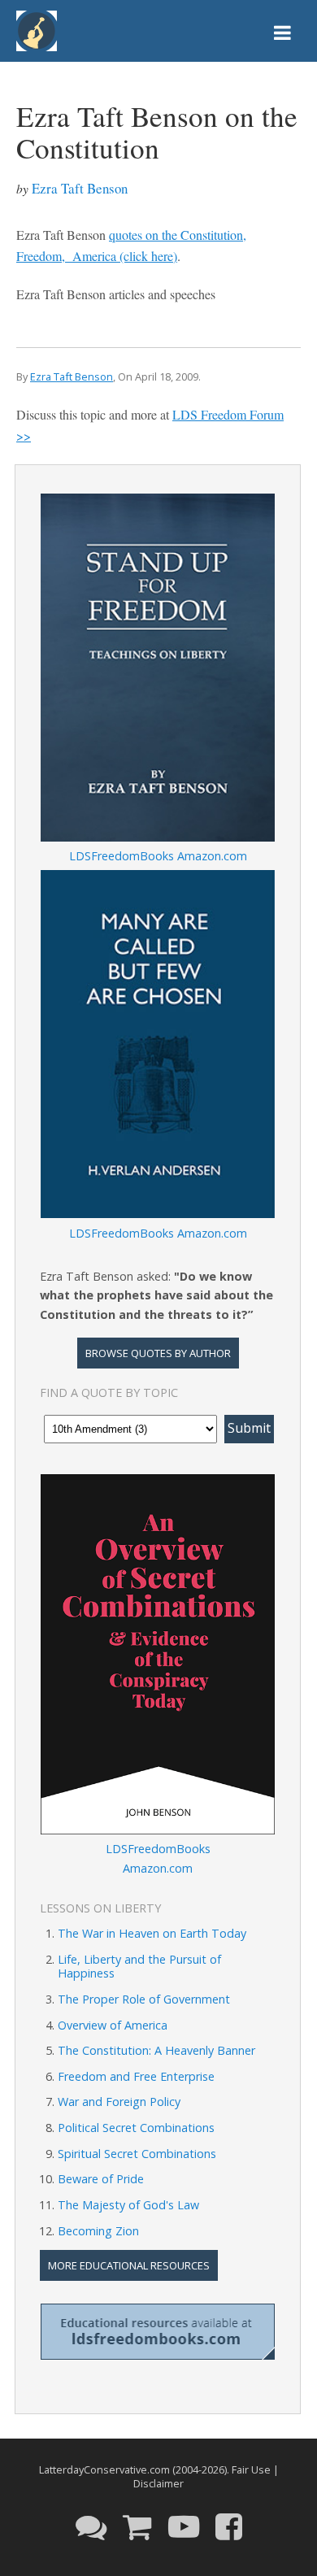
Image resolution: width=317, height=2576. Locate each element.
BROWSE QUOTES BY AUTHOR (158, 1353)
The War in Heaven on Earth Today (152, 1933)
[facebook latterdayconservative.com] (229, 2526)
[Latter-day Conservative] (37, 34)
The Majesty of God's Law (128, 2205)
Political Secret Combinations (136, 2128)
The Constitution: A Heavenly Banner (156, 2050)
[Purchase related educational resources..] (137, 2526)
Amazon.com (212, 856)
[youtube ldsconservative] (184, 2526)
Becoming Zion (98, 2231)
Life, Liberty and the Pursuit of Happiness (139, 1966)
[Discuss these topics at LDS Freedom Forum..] (91, 2526)
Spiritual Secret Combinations (137, 2154)
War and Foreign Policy (119, 2102)
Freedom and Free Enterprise (136, 2076)
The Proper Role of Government (144, 1999)
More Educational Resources (129, 2265)
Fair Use (251, 2469)
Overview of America (113, 2025)
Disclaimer (158, 2483)
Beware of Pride (101, 2179)
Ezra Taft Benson (80, 188)
